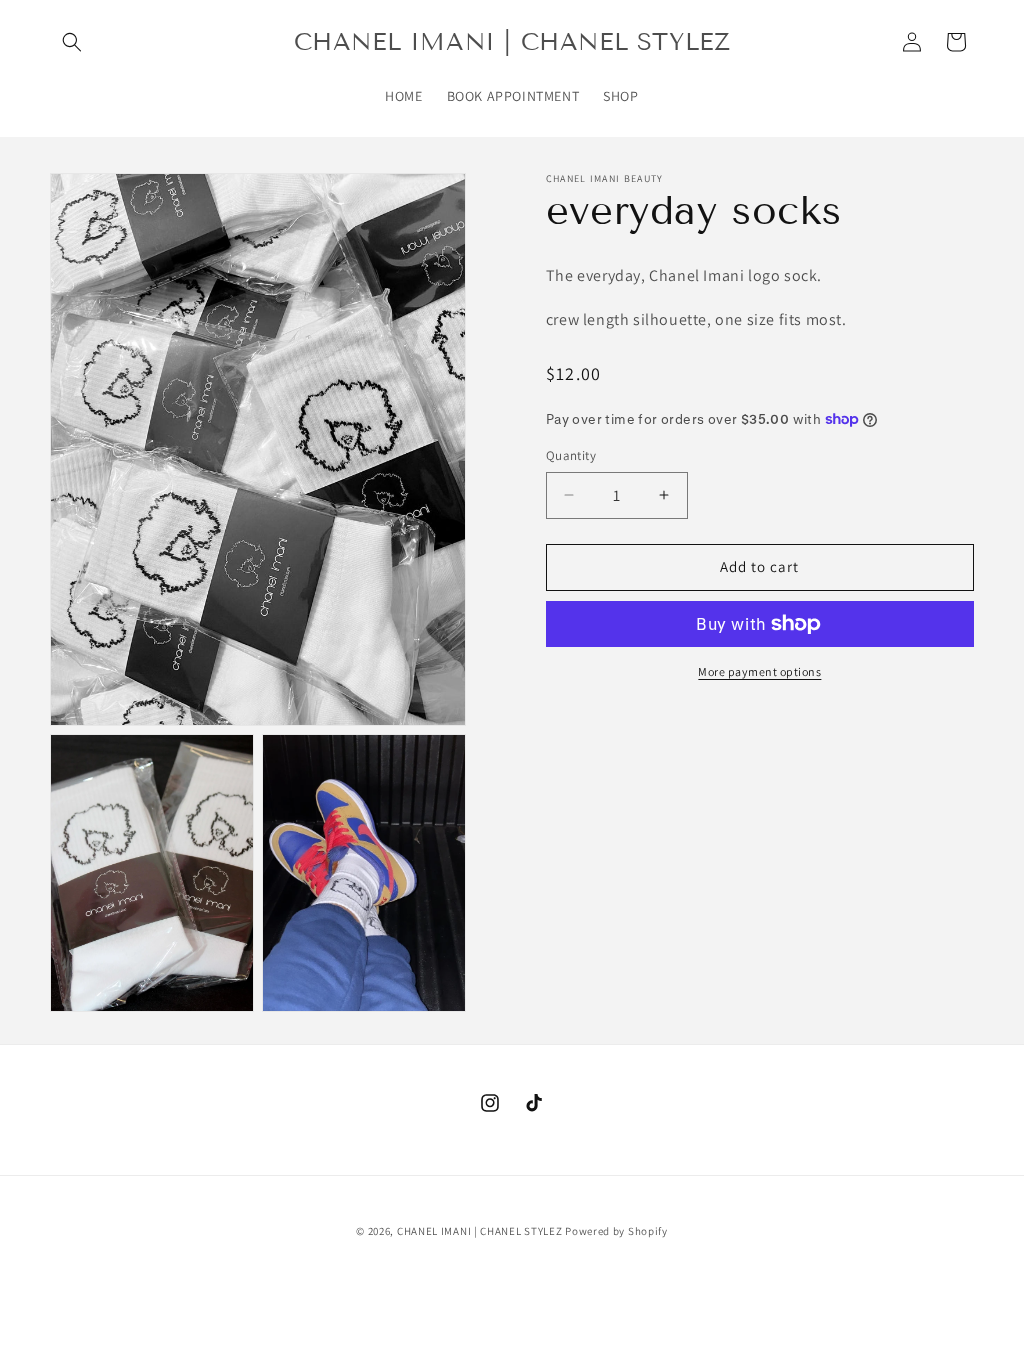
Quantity (571, 455)
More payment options (759, 671)
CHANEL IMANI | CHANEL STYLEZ (480, 1231)
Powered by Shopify (616, 1231)
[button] (72, 42)
